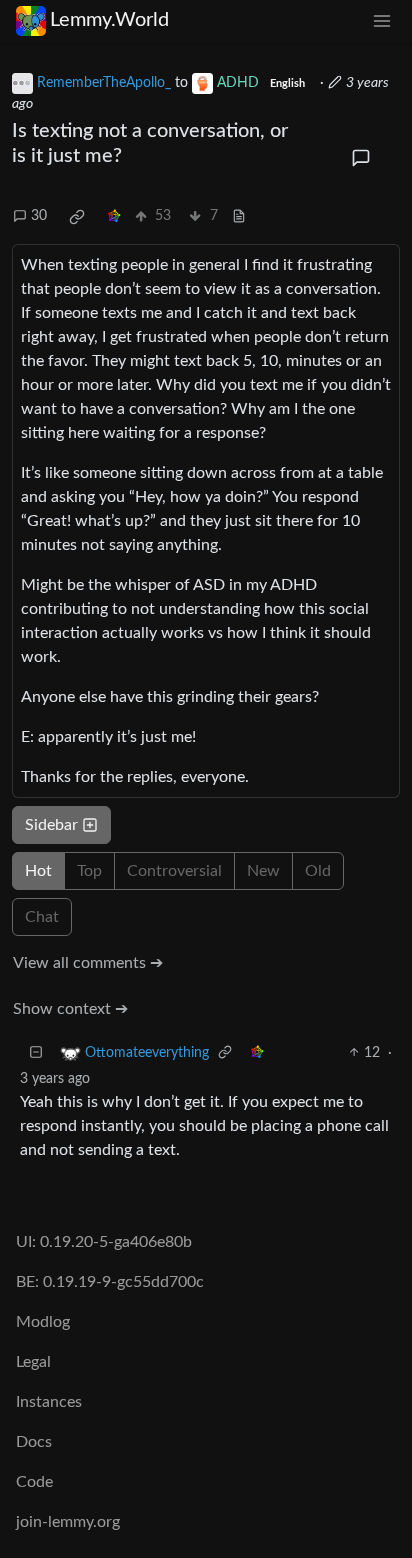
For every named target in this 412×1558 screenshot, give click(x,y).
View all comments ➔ (88, 963)
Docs (34, 1442)
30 (39, 216)
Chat (42, 917)
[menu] (382, 20)
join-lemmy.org (68, 1522)
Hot (38, 871)
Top (89, 871)
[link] (77, 217)
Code (34, 1482)
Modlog (43, 1322)
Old (318, 871)
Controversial (174, 871)
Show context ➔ (70, 1009)
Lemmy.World (109, 20)
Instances (49, 1402)
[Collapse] (36, 1053)
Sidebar (51, 825)
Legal (33, 1362)
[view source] (239, 216)
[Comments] (360, 158)
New (263, 871)
